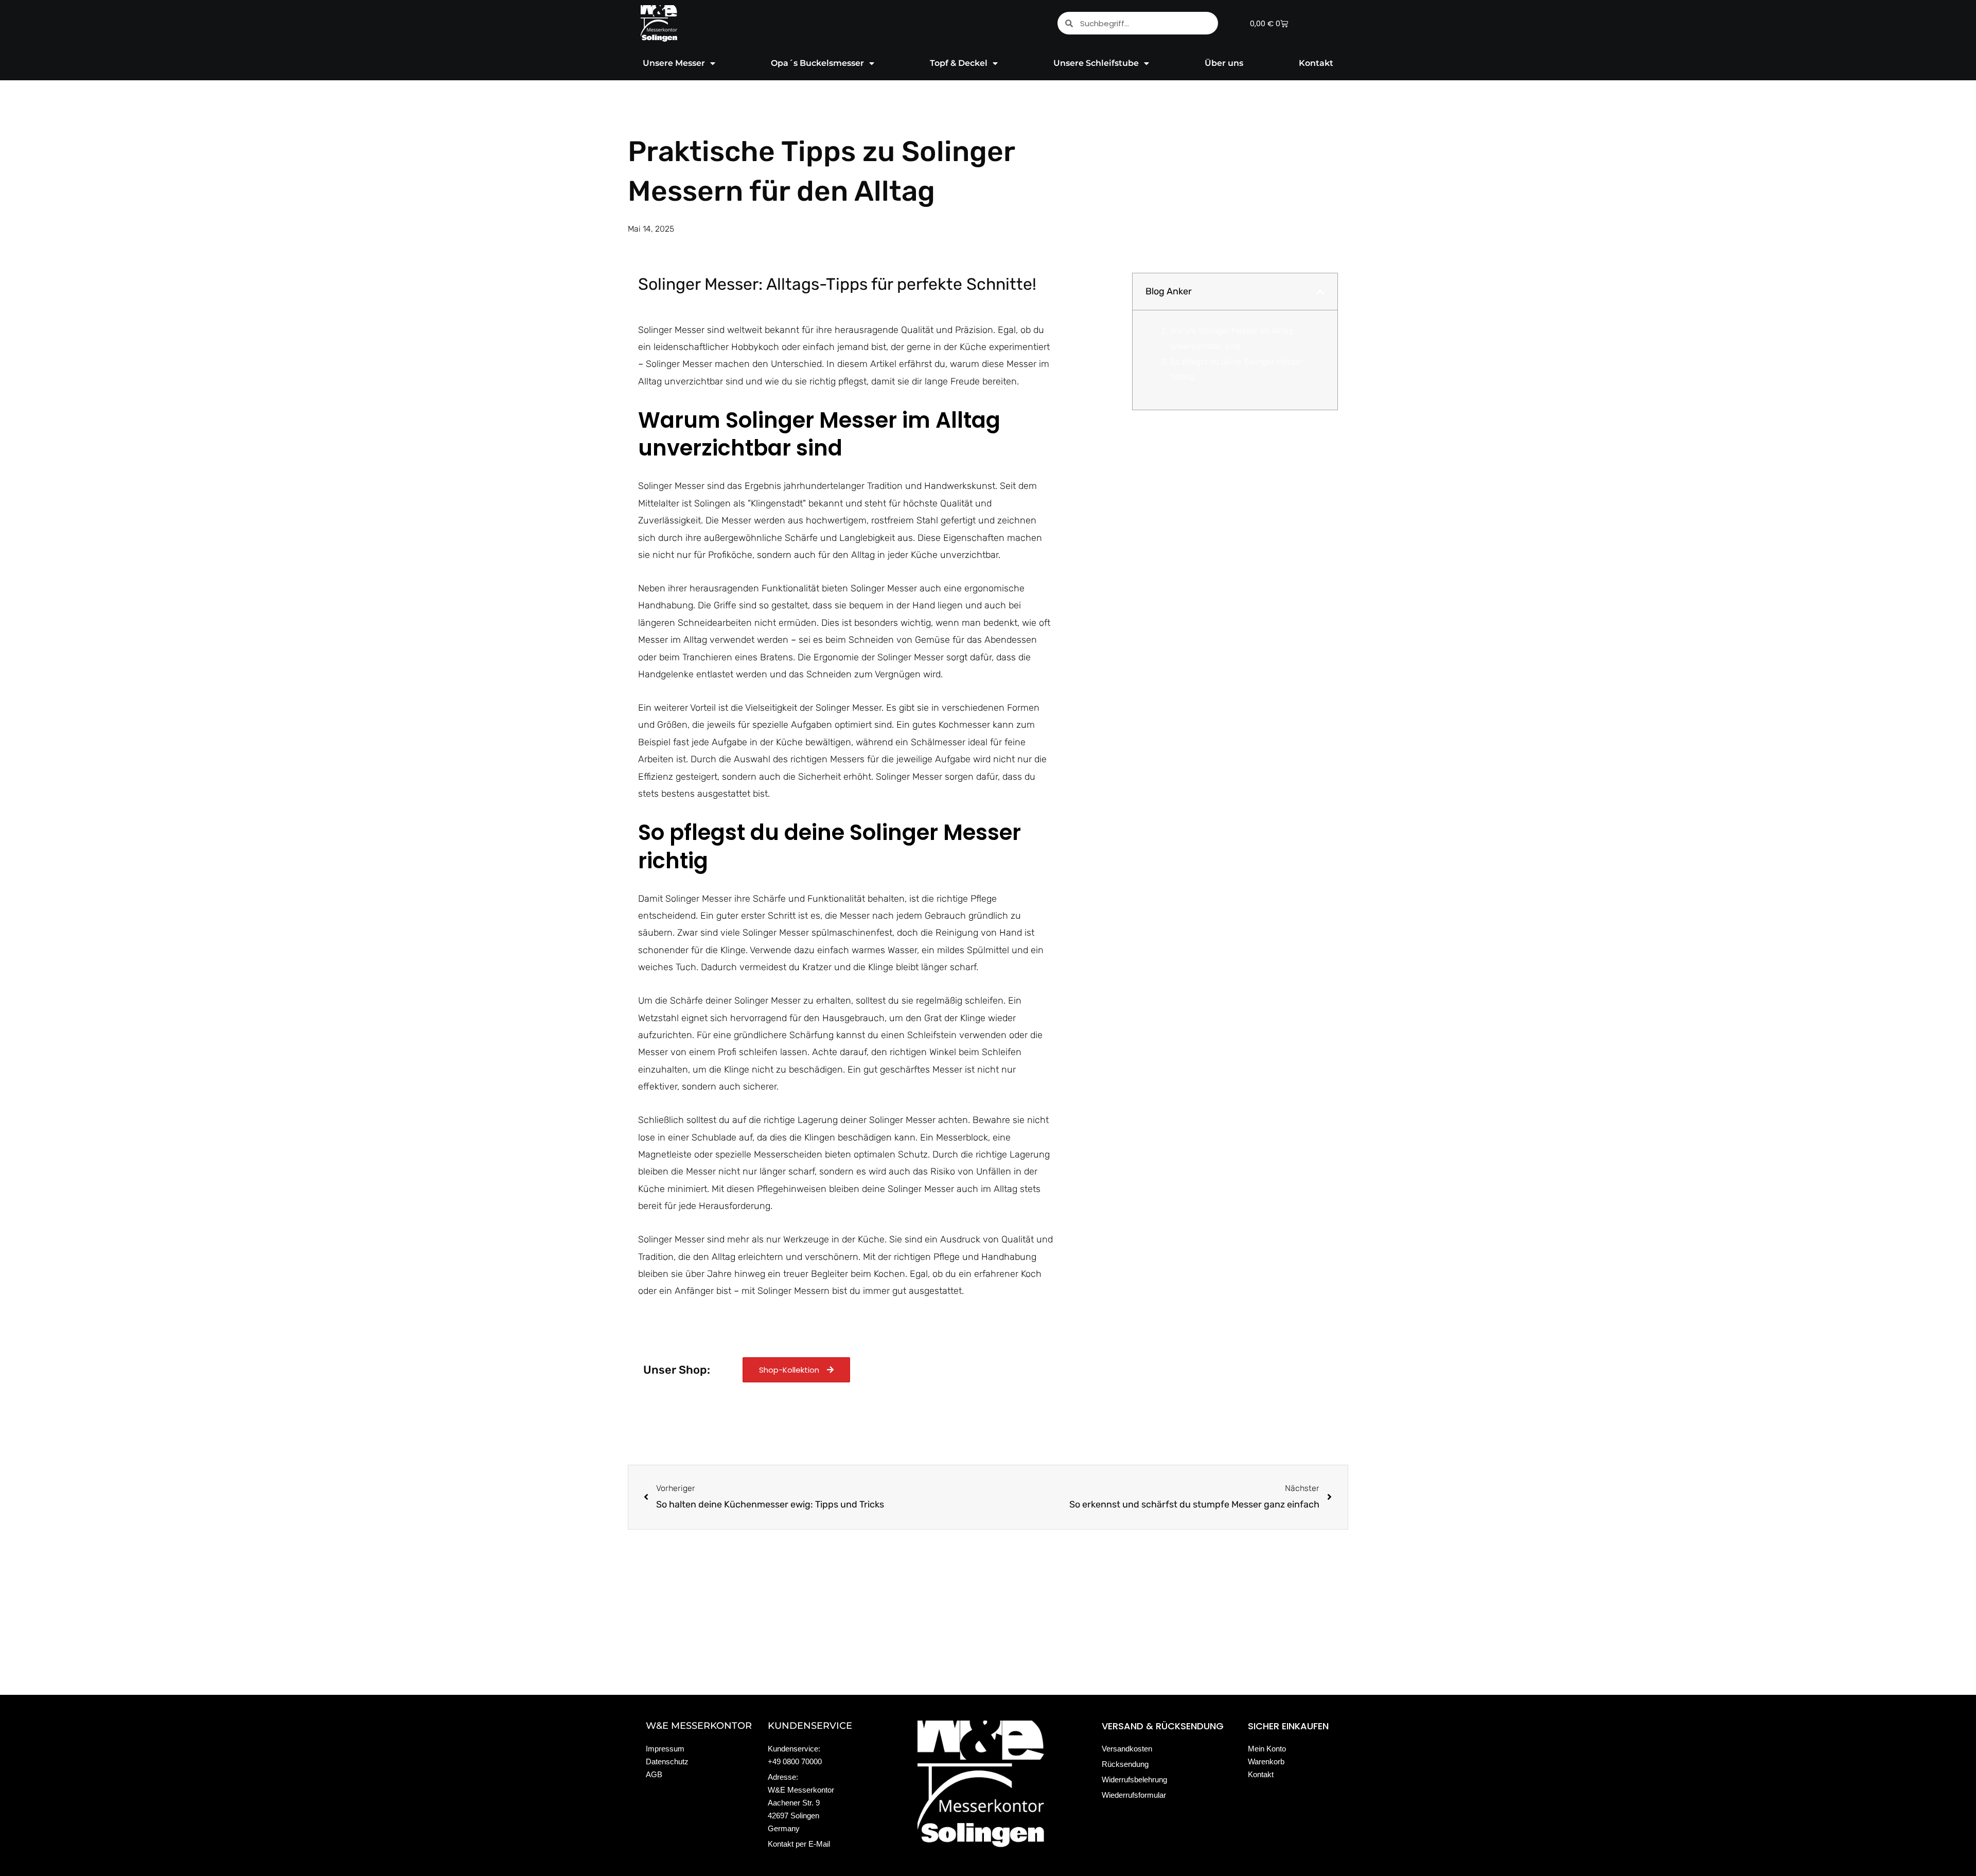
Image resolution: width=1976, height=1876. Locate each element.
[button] (1320, 292)
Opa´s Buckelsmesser (817, 63)
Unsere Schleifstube (1096, 63)
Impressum (665, 1749)
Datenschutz (667, 1761)
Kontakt (1316, 63)
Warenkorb (1266, 1761)
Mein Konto (1267, 1749)
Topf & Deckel (959, 63)
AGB (654, 1774)
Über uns (1224, 63)
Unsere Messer (674, 63)
